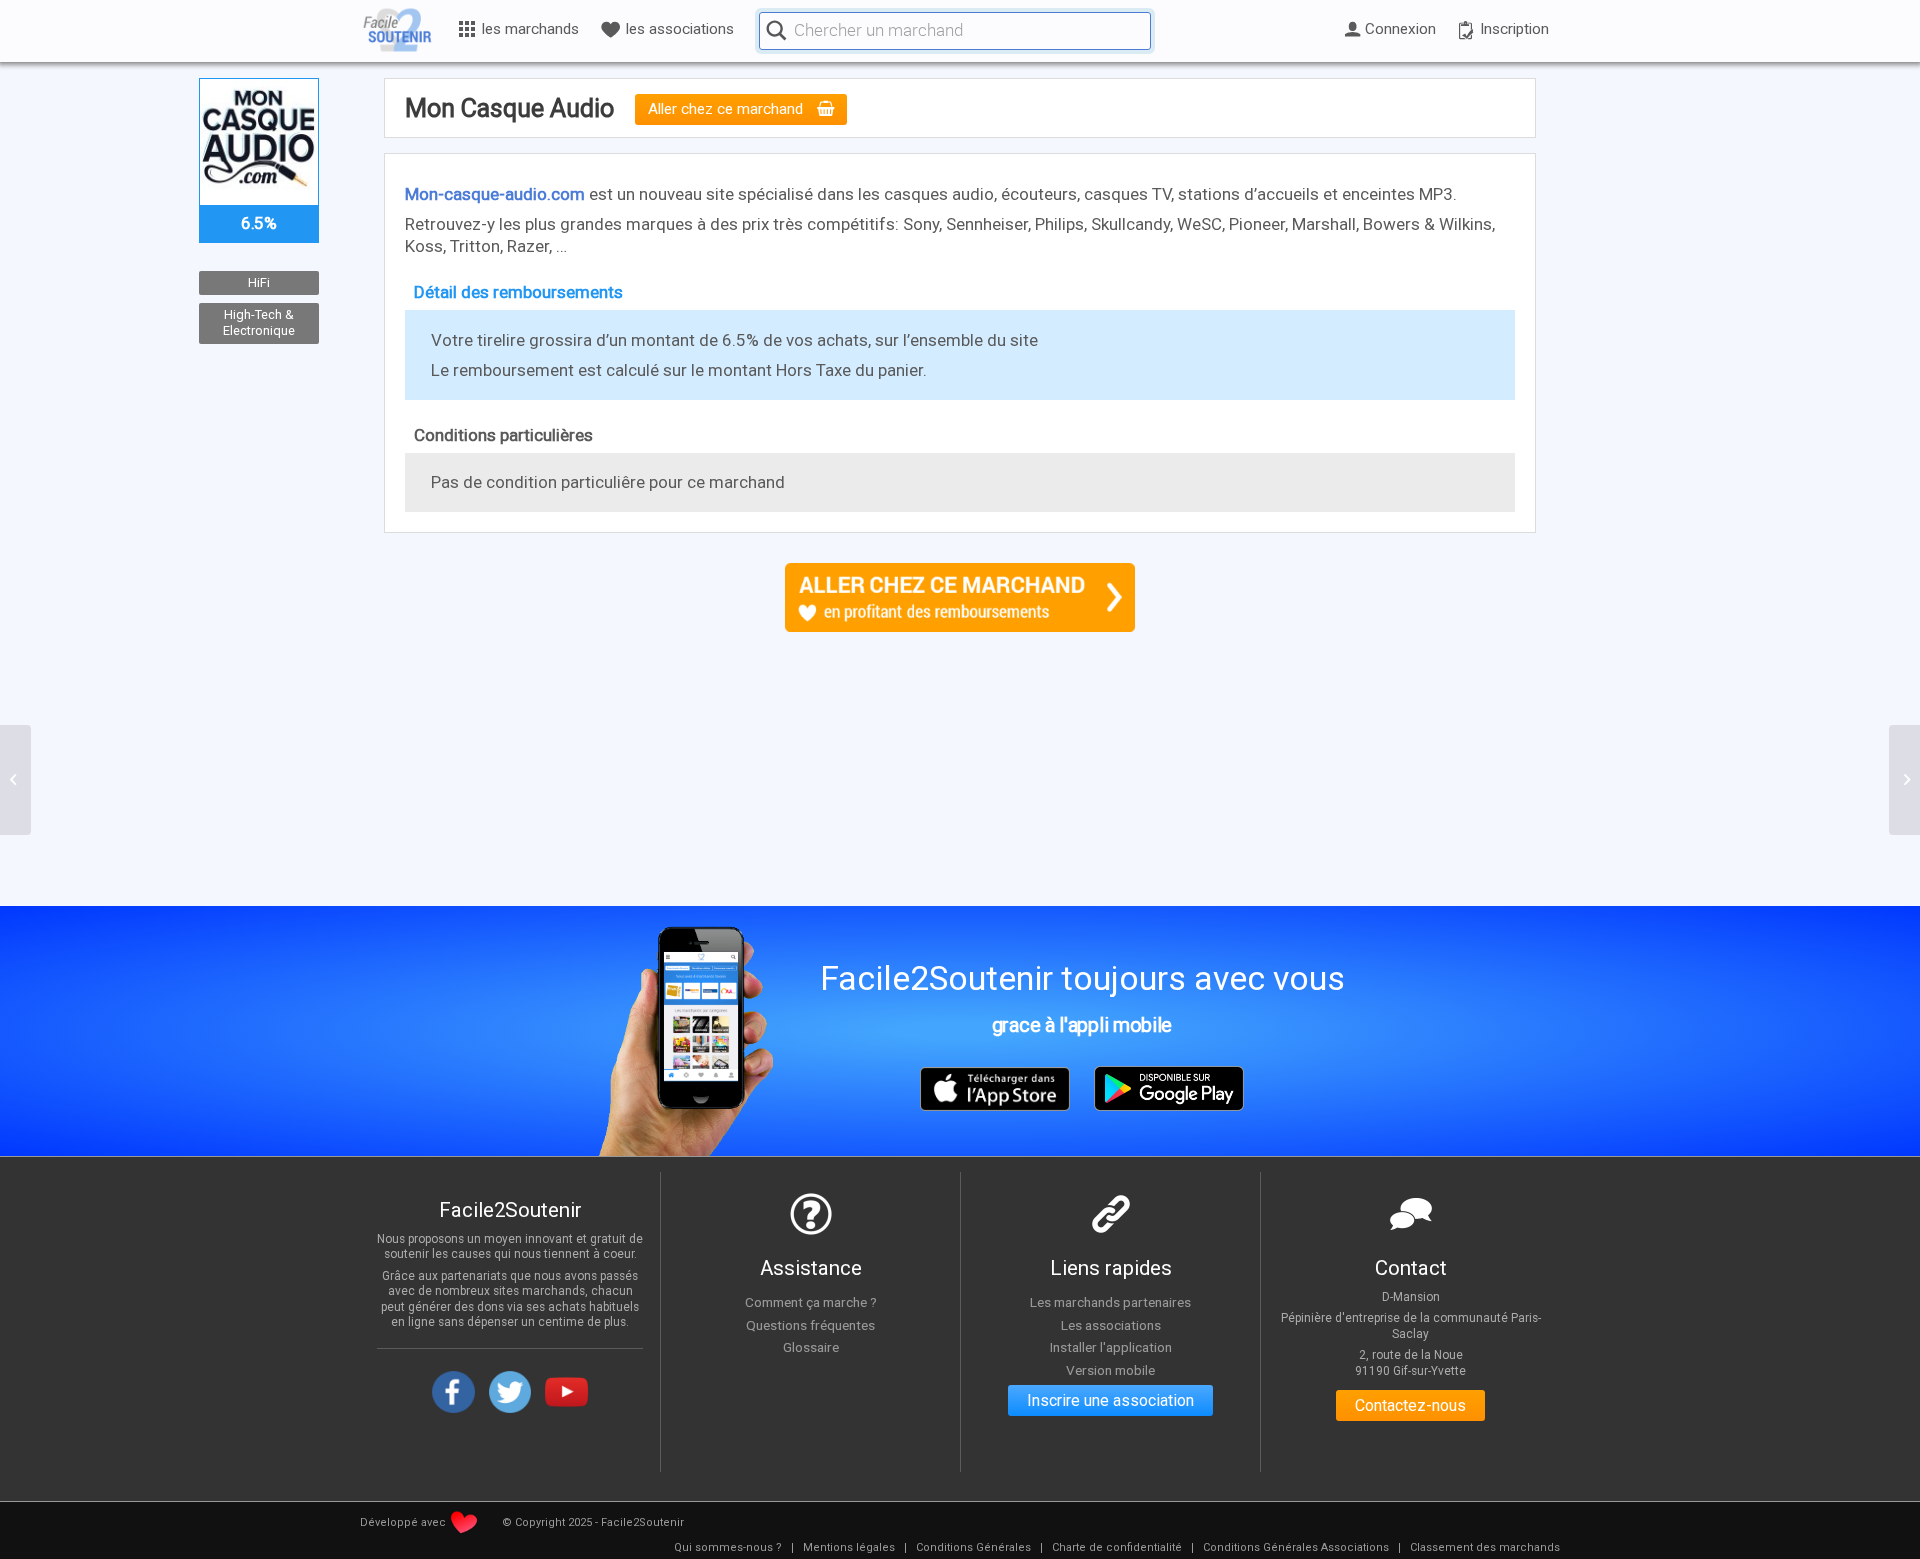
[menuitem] (728, 1548)
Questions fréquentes (810, 1325)
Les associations (1111, 1325)
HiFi (259, 282)
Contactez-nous (1410, 1405)
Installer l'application (1111, 1347)
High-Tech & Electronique (259, 323)
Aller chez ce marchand (727, 110)
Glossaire (811, 1347)
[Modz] (15, 780)
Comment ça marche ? (811, 1302)
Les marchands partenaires (1110, 1302)
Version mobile (1110, 1370)
